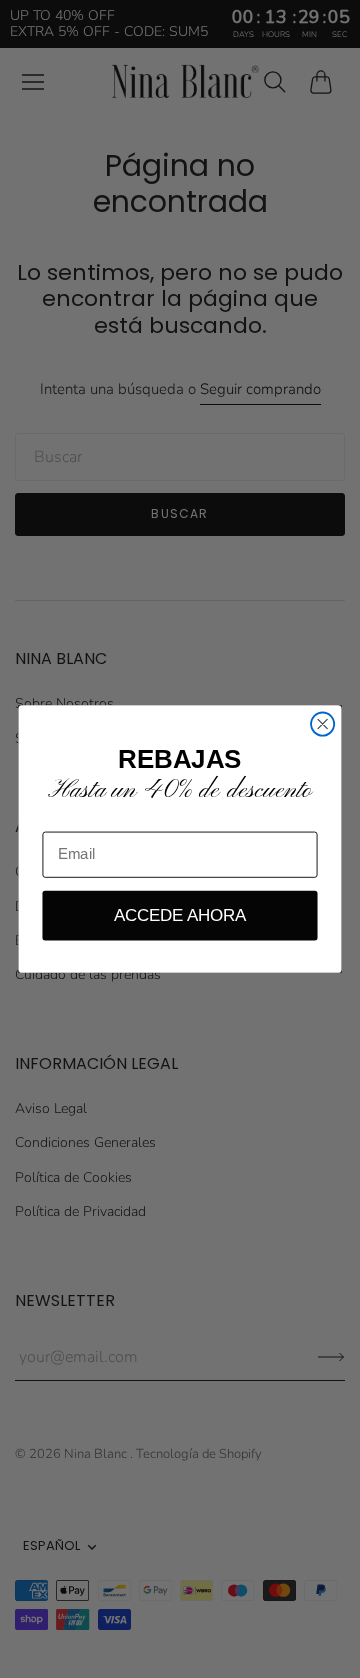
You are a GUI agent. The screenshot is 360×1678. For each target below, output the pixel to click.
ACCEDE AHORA (180, 915)
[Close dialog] (322, 724)
